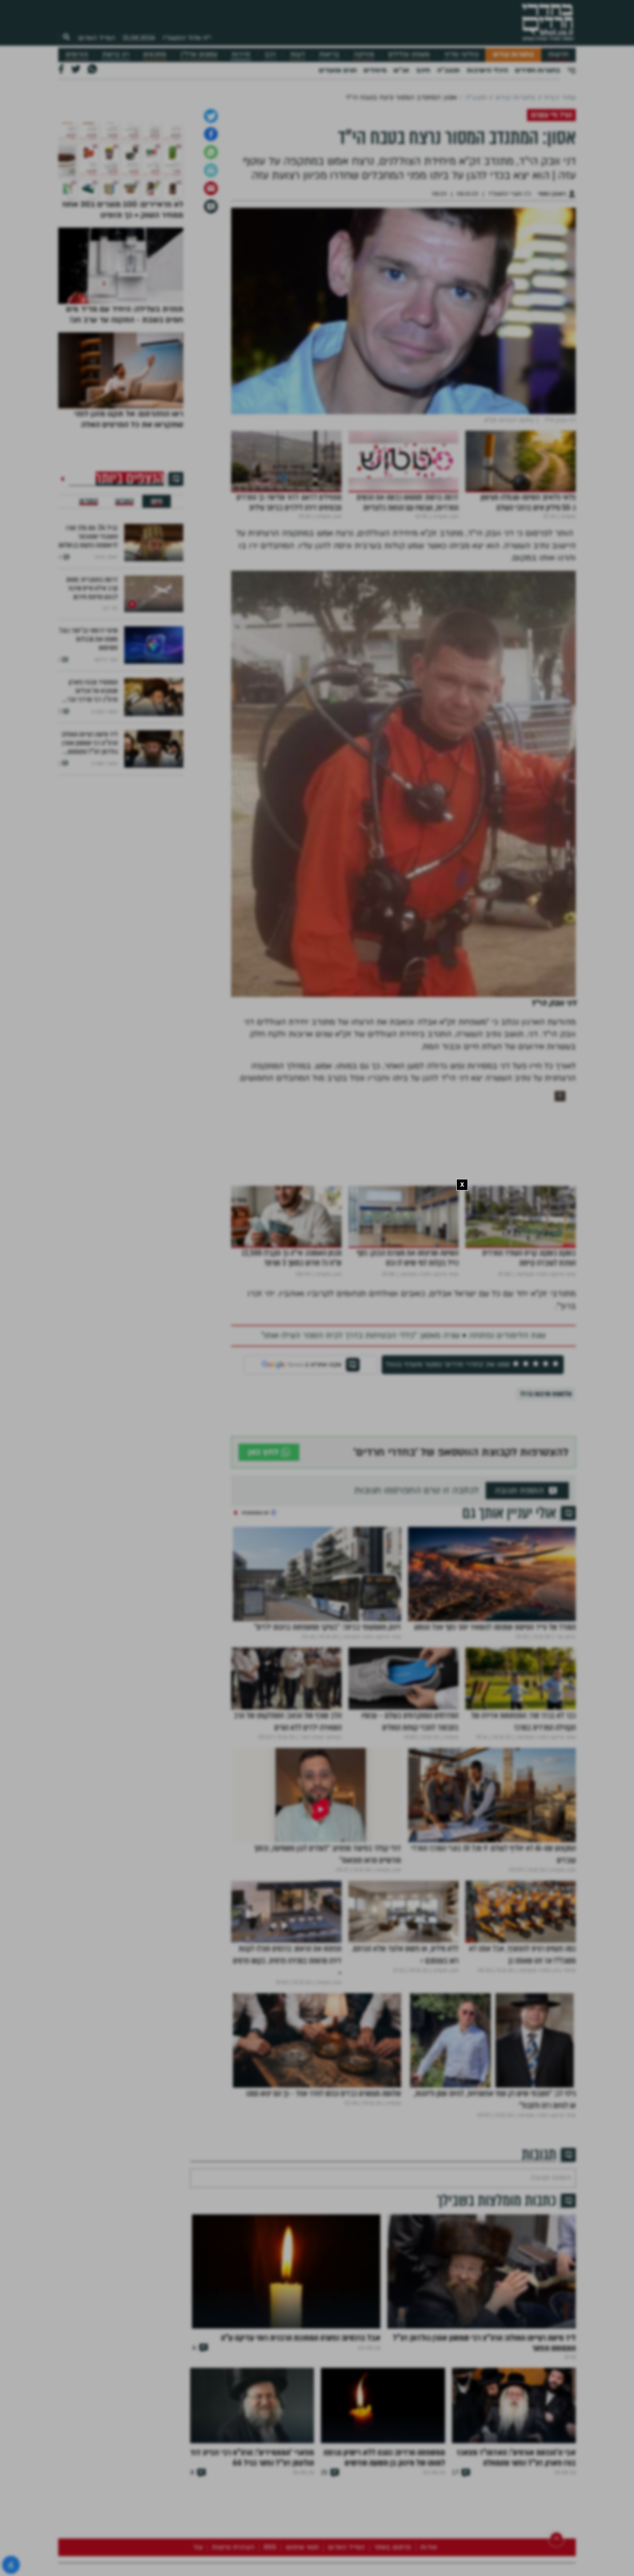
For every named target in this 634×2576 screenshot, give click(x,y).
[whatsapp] (211, 286)
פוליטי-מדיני (461, 55)
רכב (270, 55)
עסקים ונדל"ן (199, 55)
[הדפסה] (211, 304)
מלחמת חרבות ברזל (546, 1527)
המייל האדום (97, 38)
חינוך (423, 70)
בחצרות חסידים (538, 70)
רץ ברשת (116, 55)
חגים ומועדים (338, 70)
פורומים (77, 55)
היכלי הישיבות (487, 70)
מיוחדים (375, 70)
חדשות (558, 55)
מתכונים (155, 55)
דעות (298, 55)
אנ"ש (401, 70)
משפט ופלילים (409, 55)
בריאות (329, 55)
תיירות (241, 55)
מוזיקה (364, 55)
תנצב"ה (448, 70)
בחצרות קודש (513, 55)
